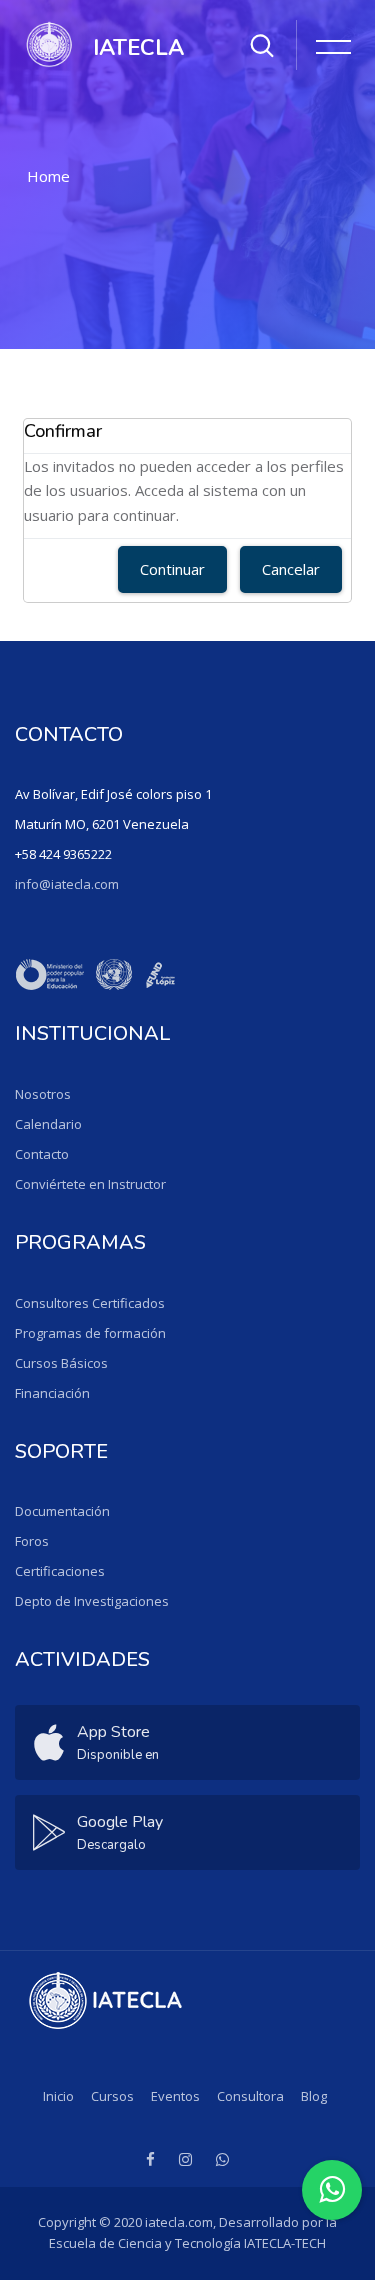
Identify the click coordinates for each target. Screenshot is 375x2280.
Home (48, 176)
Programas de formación (90, 1333)
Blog (314, 2096)
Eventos (175, 2096)
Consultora (250, 2096)
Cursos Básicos (61, 1363)
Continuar (172, 569)
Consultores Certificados (90, 1303)
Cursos (112, 2096)
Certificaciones (60, 1571)
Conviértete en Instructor (90, 1184)
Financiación (52, 1393)
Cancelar (291, 569)
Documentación (62, 1511)
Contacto (42, 1154)
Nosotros (43, 1094)
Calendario (48, 1124)
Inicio (58, 2096)
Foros (32, 1541)
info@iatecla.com (67, 884)
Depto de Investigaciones (92, 1601)
